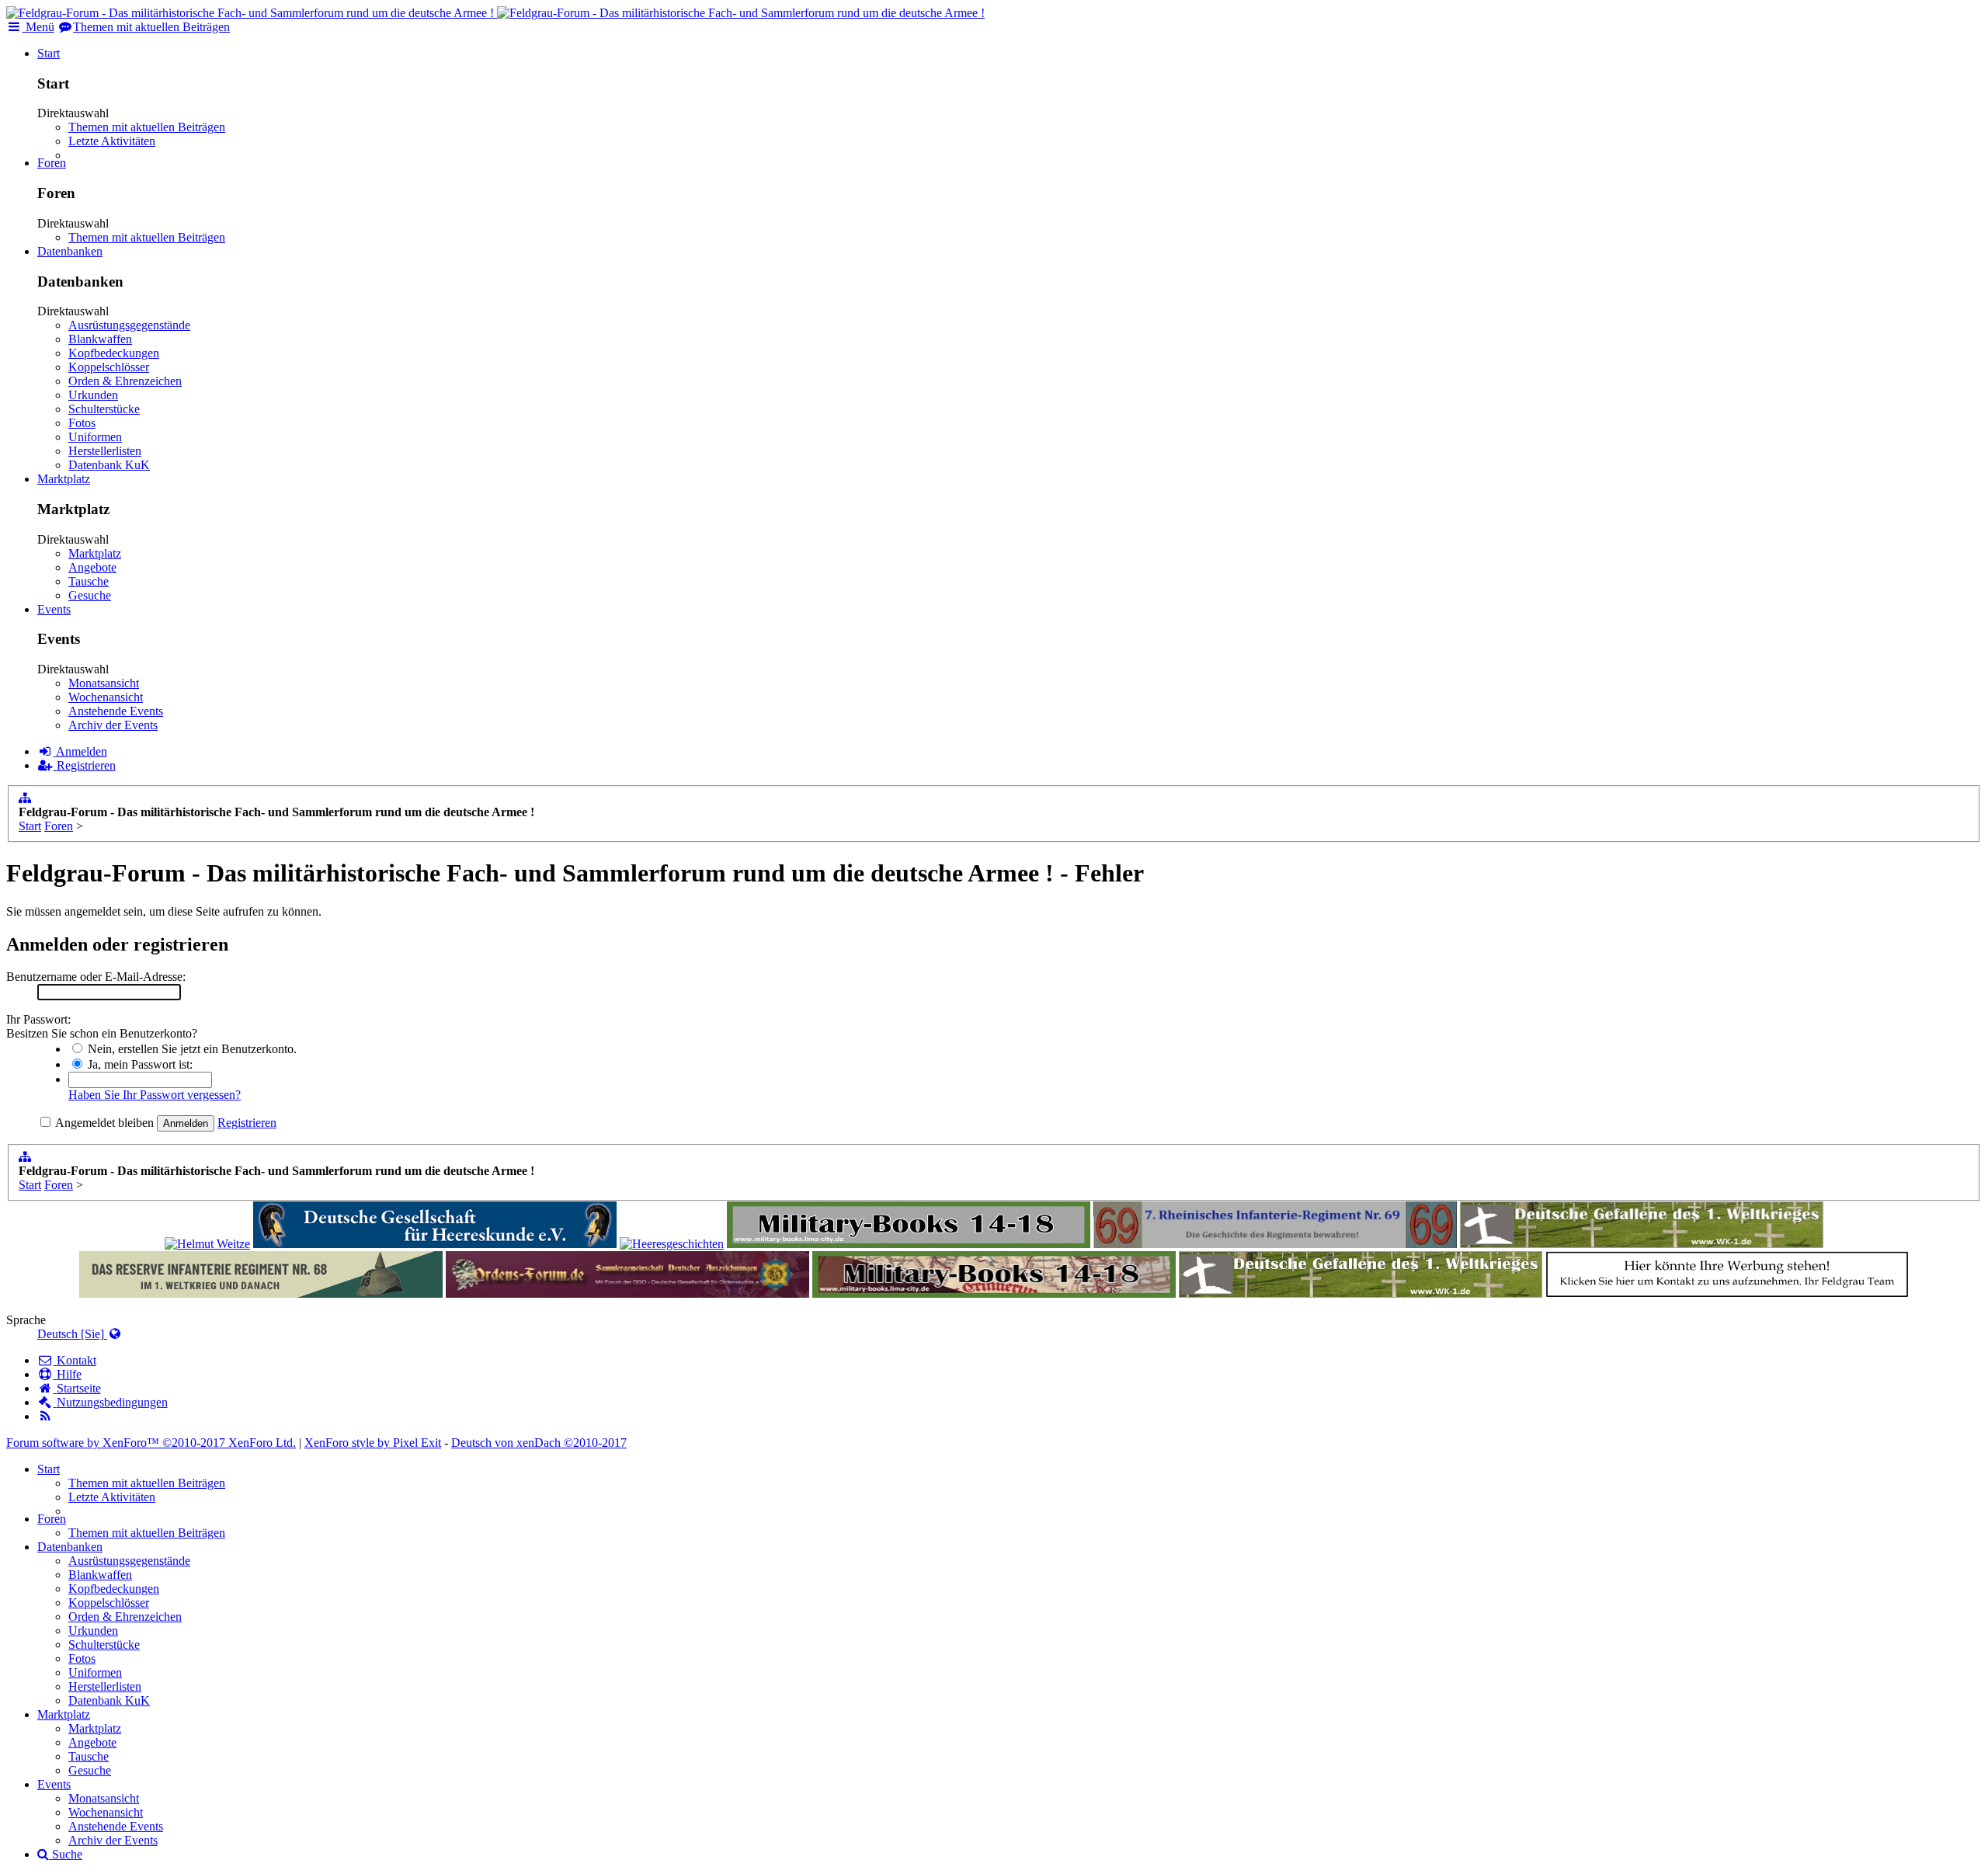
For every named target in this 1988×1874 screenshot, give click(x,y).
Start (49, 53)
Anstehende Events (116, 711)
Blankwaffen (100, 339)
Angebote (92, 567)
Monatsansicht (104, 683)
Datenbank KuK (109, 465)
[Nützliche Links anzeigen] (25, 798)
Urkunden (93, 395)
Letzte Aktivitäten (112, 141)
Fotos (82, 423)
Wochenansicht (106, 697)
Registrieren (247, 1123)
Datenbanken (70, 251)
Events (54, 609)
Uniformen (95, 437)
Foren (52, 163)
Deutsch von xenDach (539, 1443)
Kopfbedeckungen (114, 353)
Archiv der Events (113, 725)
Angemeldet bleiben (103, 1123)
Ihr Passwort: (38, 1019)
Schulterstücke (104, 409)
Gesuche (90, 595)
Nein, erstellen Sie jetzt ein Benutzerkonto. (191, 1049)
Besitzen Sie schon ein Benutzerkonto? (102, 1033)
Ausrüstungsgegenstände (129, 325)
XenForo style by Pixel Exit (373, 1443)
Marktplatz (64, 479)
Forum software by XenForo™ (151, 1443)
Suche (66, 1854)
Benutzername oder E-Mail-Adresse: (96, 977)
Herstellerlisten (105, 451)
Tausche (89, 581)
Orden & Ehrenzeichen (125, 381)
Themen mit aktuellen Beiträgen (147, 127)
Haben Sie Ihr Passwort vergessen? (155, 1095)
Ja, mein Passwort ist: (139, 1064)
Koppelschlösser (109, 367)
